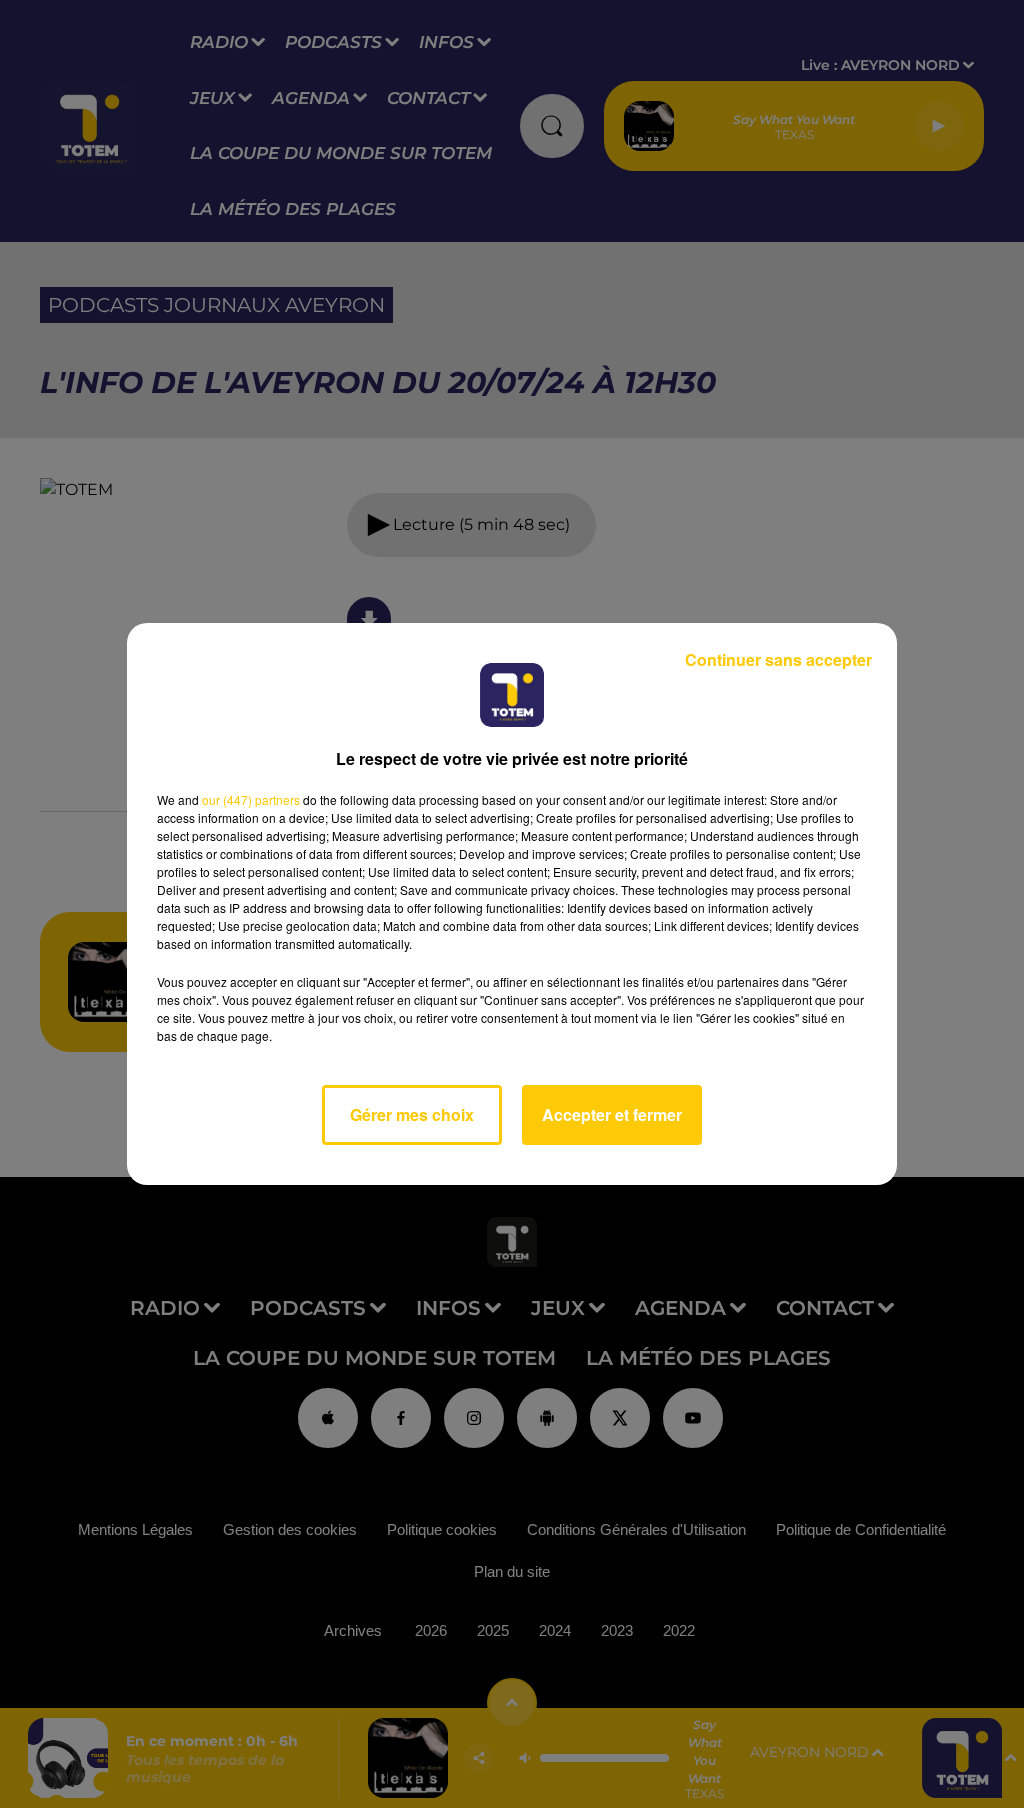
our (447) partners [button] (251, 799)
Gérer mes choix (412, 1114)
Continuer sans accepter (778, 659)
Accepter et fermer (612, 1114)
